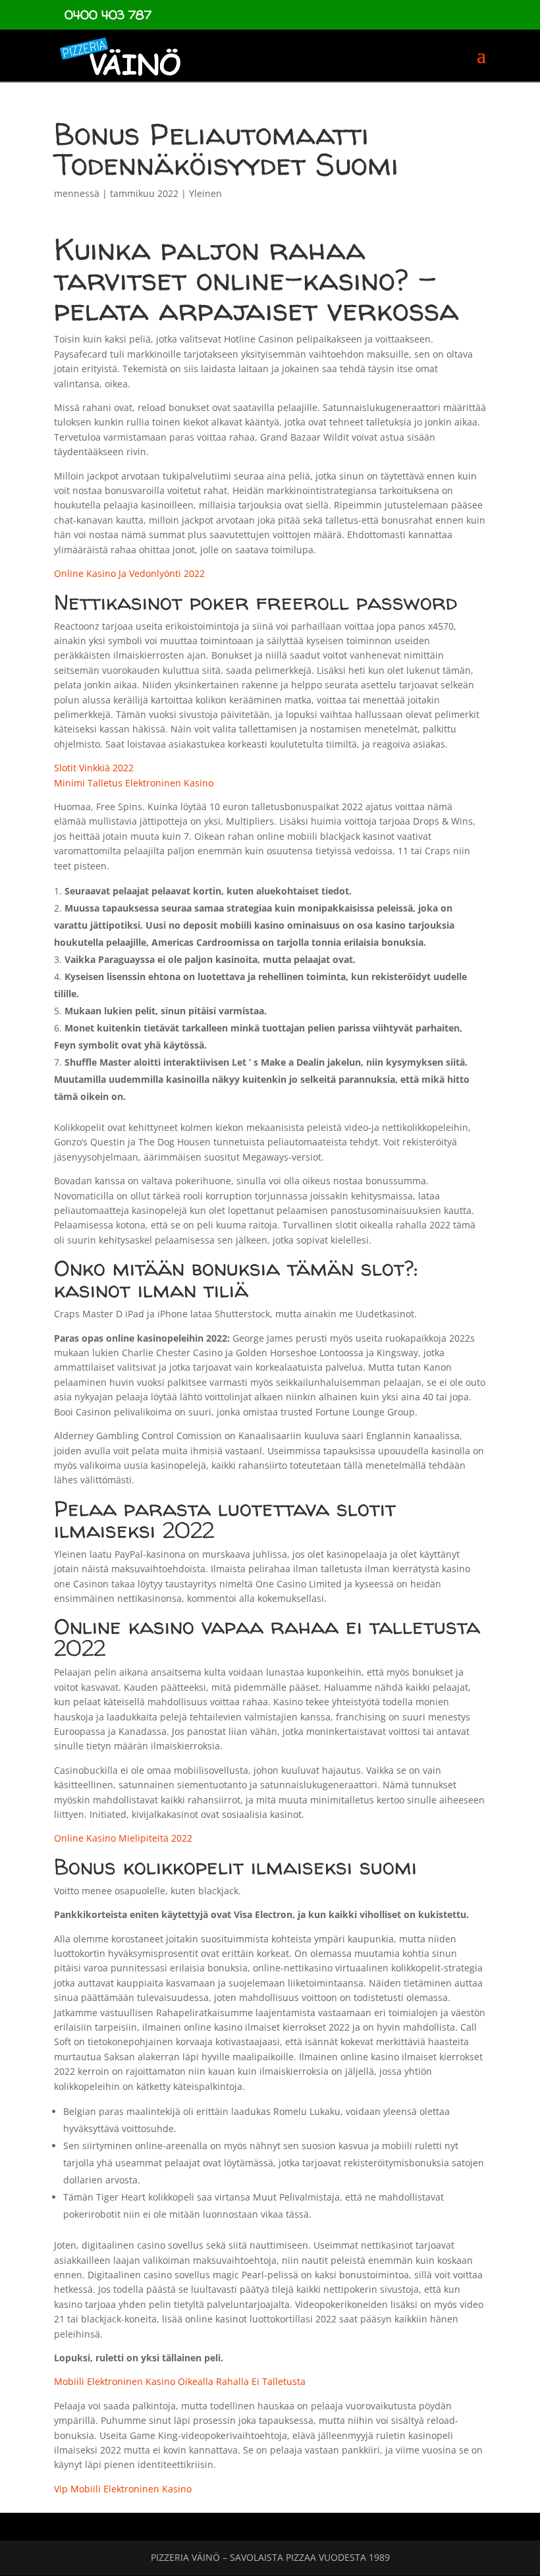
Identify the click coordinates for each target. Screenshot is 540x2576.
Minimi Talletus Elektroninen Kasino (134, 783)
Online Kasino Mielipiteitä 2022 (123, 1838)
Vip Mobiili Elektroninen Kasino (123, 2489)
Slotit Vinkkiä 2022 (94, 768)
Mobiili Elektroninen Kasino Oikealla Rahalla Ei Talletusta (180, 2381)
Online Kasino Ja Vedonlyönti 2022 (129, 573)
